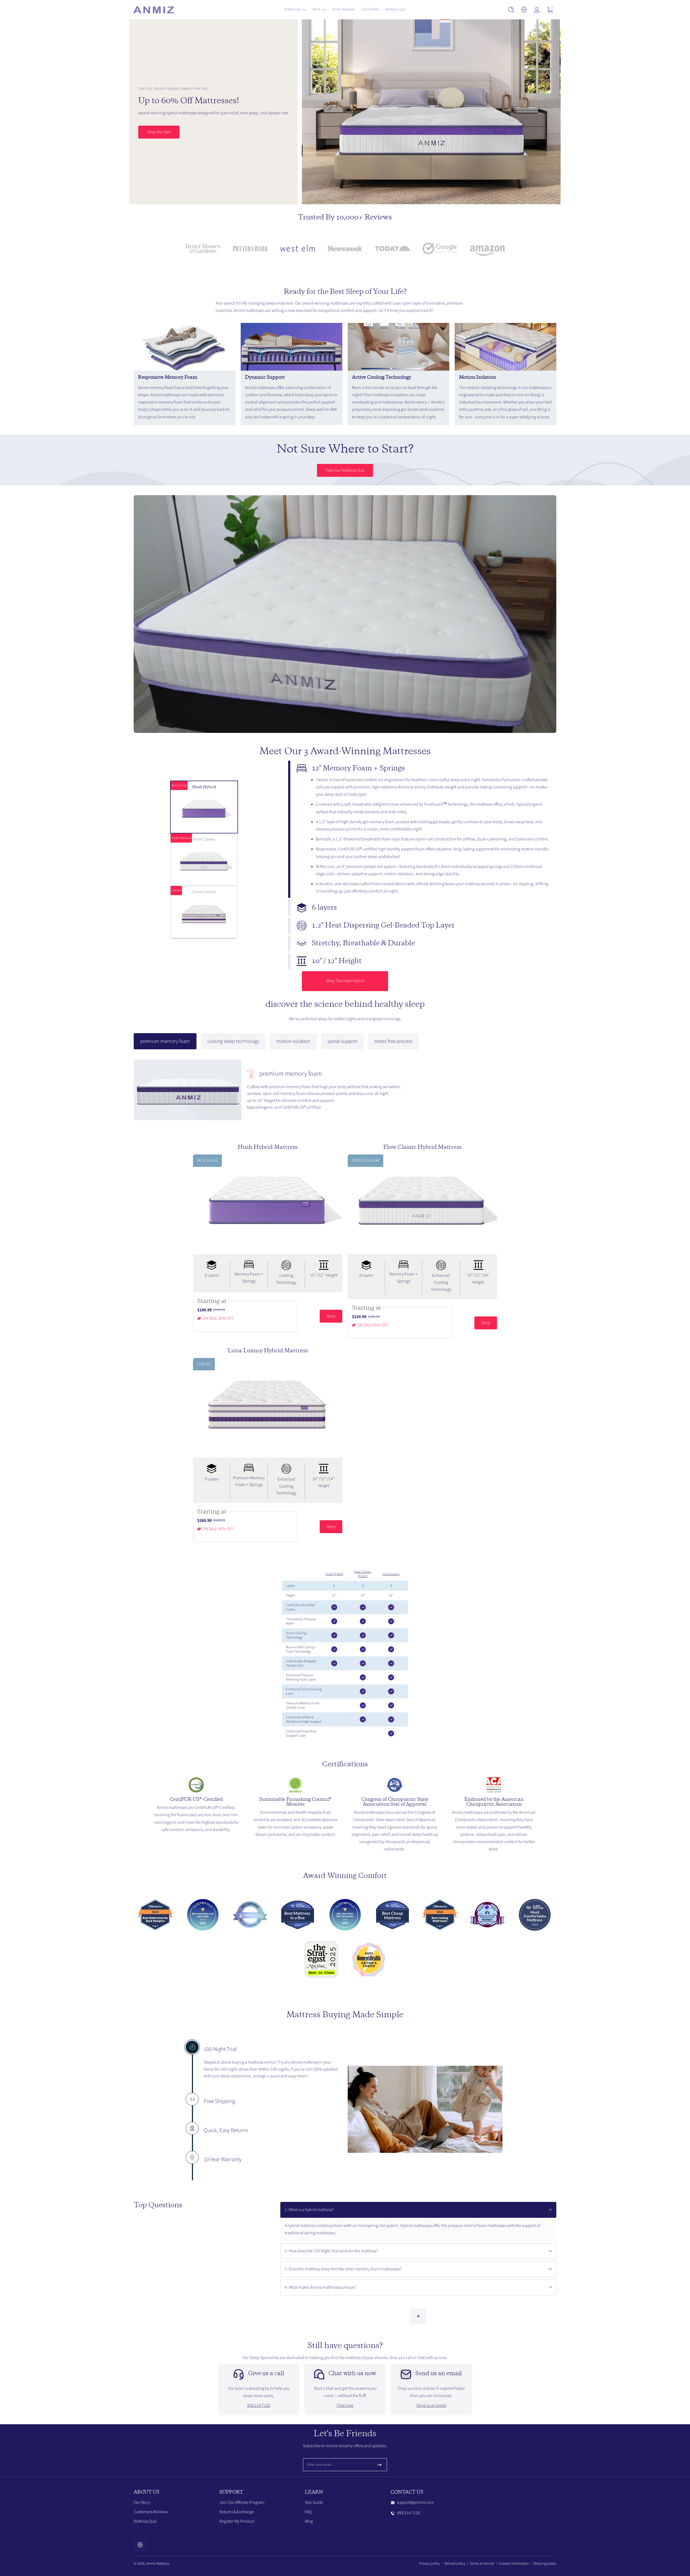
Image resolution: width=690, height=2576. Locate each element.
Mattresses (293, 9)
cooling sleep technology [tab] (233, 1041)
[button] (511, 10)
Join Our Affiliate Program (242, 2502)
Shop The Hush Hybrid (345, 981)
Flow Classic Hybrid (363, 1574)
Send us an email (431, 2405)
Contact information (514, 2564)
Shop (331, 1316)
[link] (203, 250)
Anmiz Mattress (158, 2564)
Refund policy (455, 2564)
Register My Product (237, 2522)
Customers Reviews (151, 2512)
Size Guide (314, 2502)
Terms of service (482, 2564)
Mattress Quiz (145, 2522)
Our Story (142, 2502)
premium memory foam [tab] (165, 1041)
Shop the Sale (159, 132)
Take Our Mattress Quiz (345, 470)
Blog (309, 2522)
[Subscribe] (379, 2465)
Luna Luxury (391, 1574)
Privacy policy (430, 2564)
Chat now (345, 2405)
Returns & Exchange (237, 2512)
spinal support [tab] (342, 1041)
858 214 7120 (259, 2405)
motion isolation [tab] (293, 1041)
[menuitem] (174, 2503)
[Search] (511, 10)
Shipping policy (545, 2564)
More (316, 9)
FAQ (308, 2512)
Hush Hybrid (334, 1574)
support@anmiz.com (415, 2502)
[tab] (422, 829)
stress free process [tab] (394, 1041)
